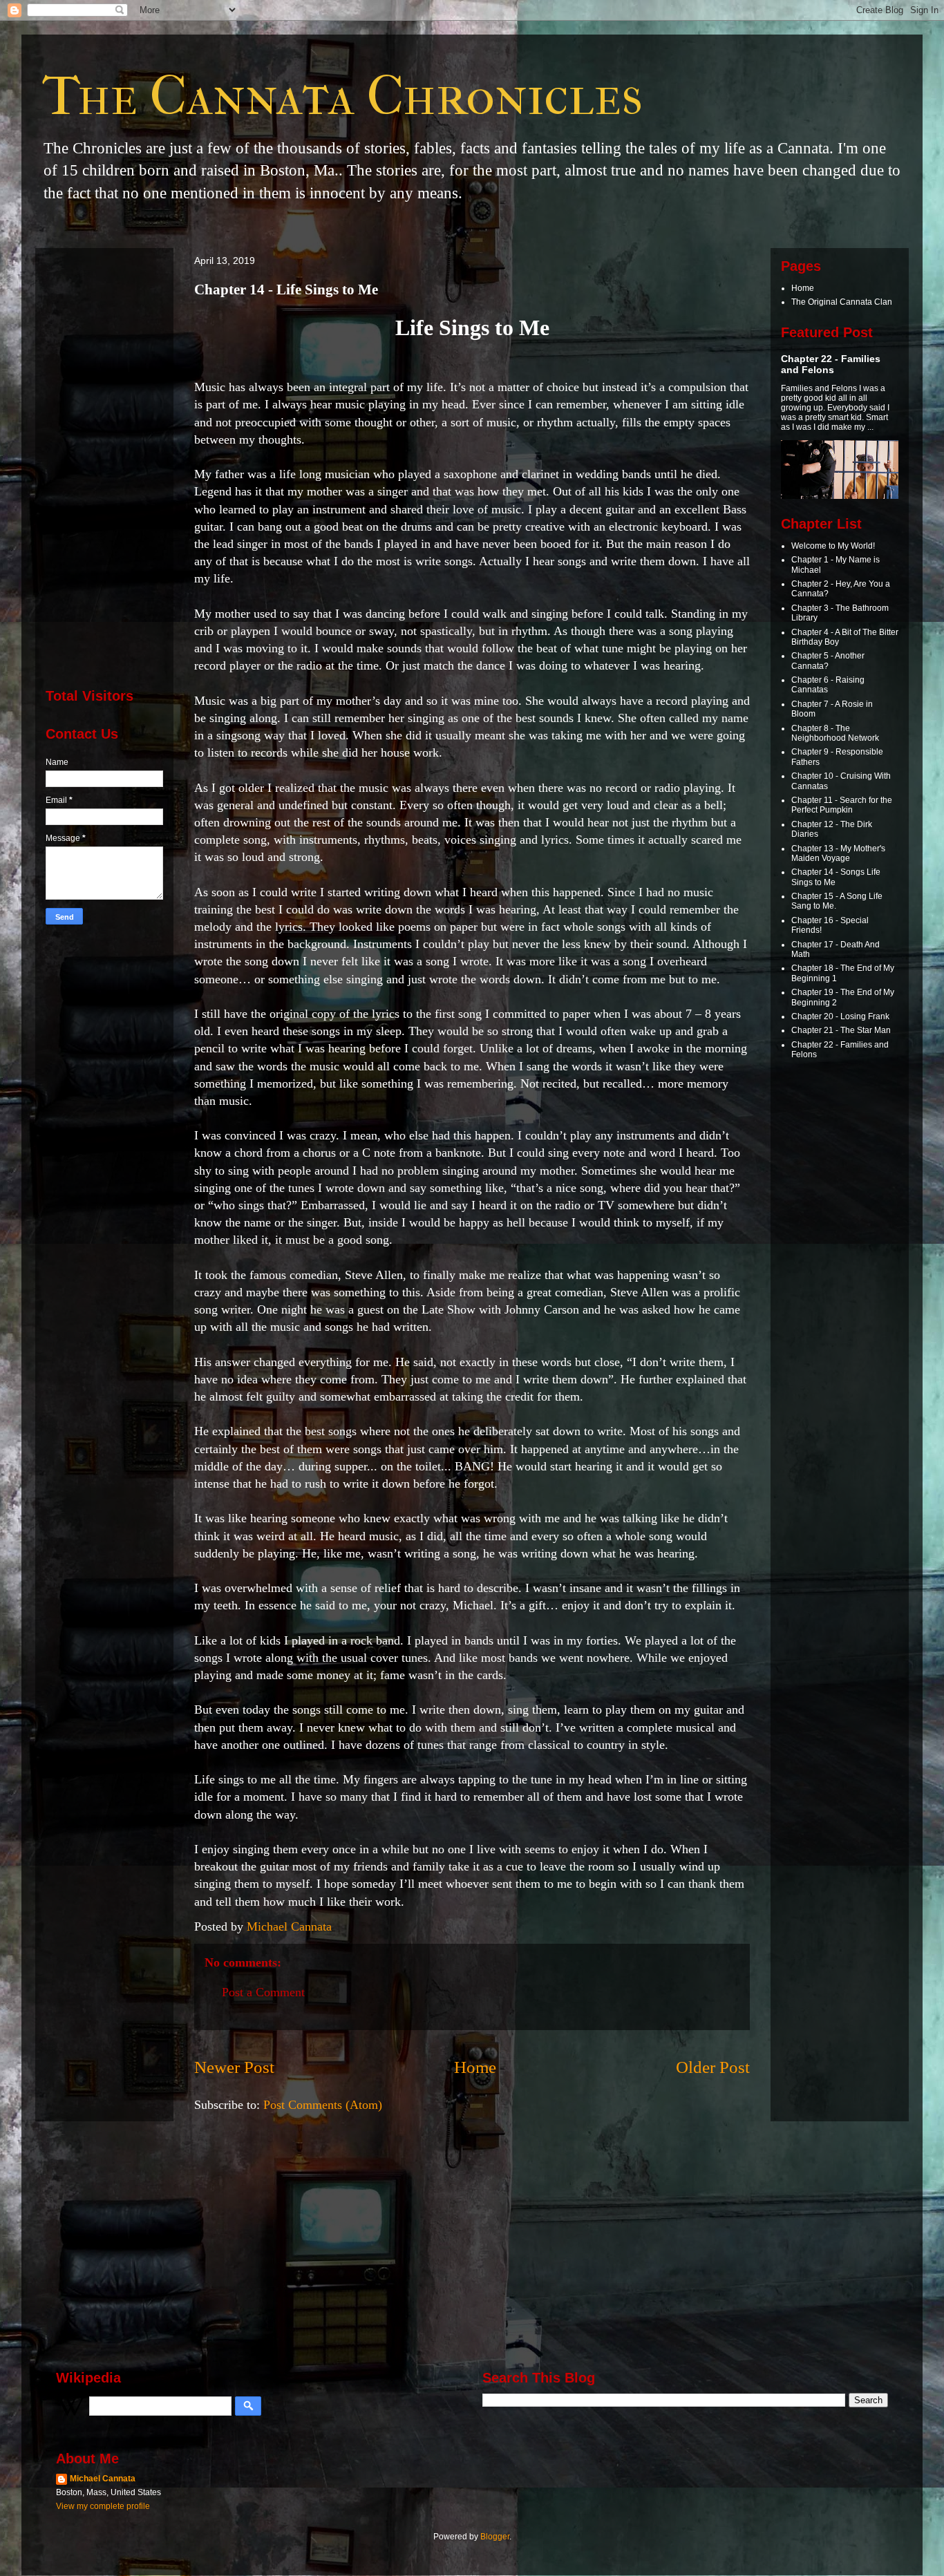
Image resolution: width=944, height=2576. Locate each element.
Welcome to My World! (833, 546)
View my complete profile (103, 2506)
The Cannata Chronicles (342, 96)
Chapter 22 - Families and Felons (831, 364)
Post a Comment (263, 1992)
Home (475, 2067)
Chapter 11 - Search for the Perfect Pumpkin (842, 805)
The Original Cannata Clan (842, 302)
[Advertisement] (104, 466)
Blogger (495, 2537)
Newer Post (234, 2067)
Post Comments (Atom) (323, 2105)
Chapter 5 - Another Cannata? (828, 661)
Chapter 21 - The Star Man (841, 1030)
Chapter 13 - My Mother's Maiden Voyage (838, 853)
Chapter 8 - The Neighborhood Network (835, 733)
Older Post (713, 2067)
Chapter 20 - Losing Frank (840, 1016)
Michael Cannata (103, 2479)
